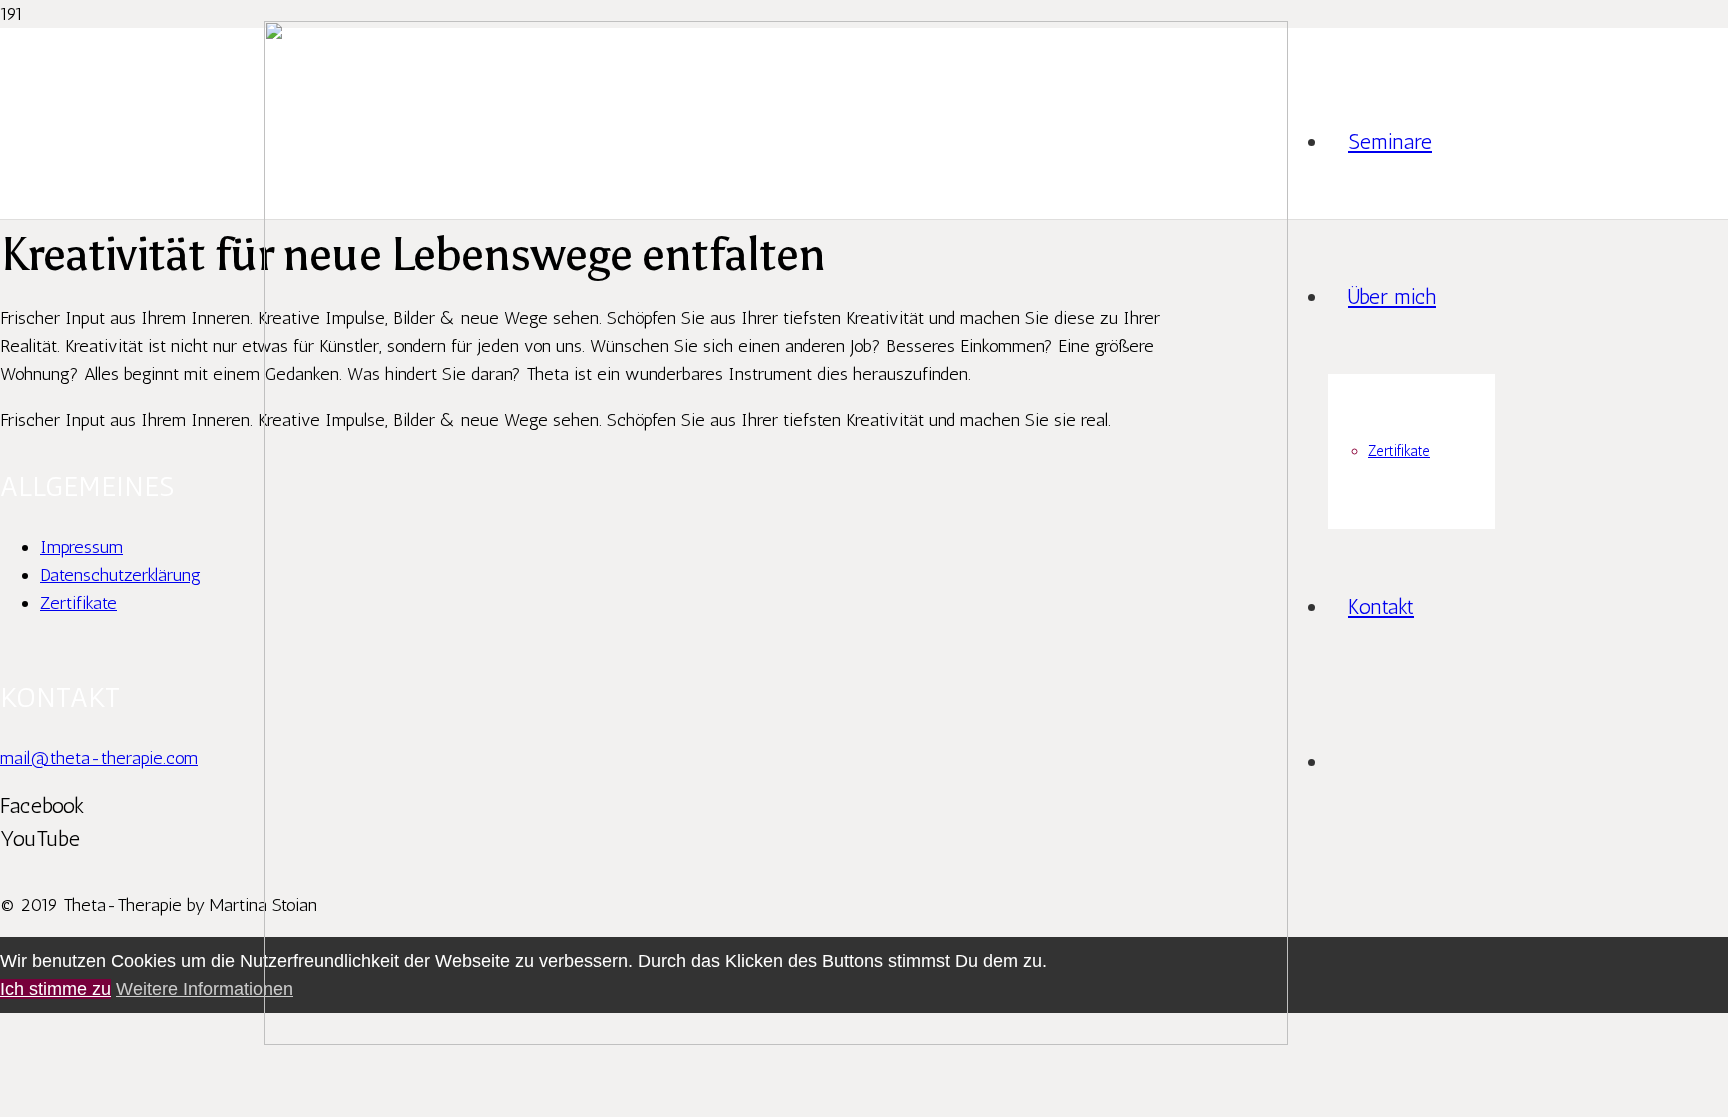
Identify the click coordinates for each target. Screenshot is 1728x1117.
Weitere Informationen (204, 989)
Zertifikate (78, 603)
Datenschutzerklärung (120, 575)
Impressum (81, 547)
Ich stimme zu (55, 989)
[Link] (776, 1039)
